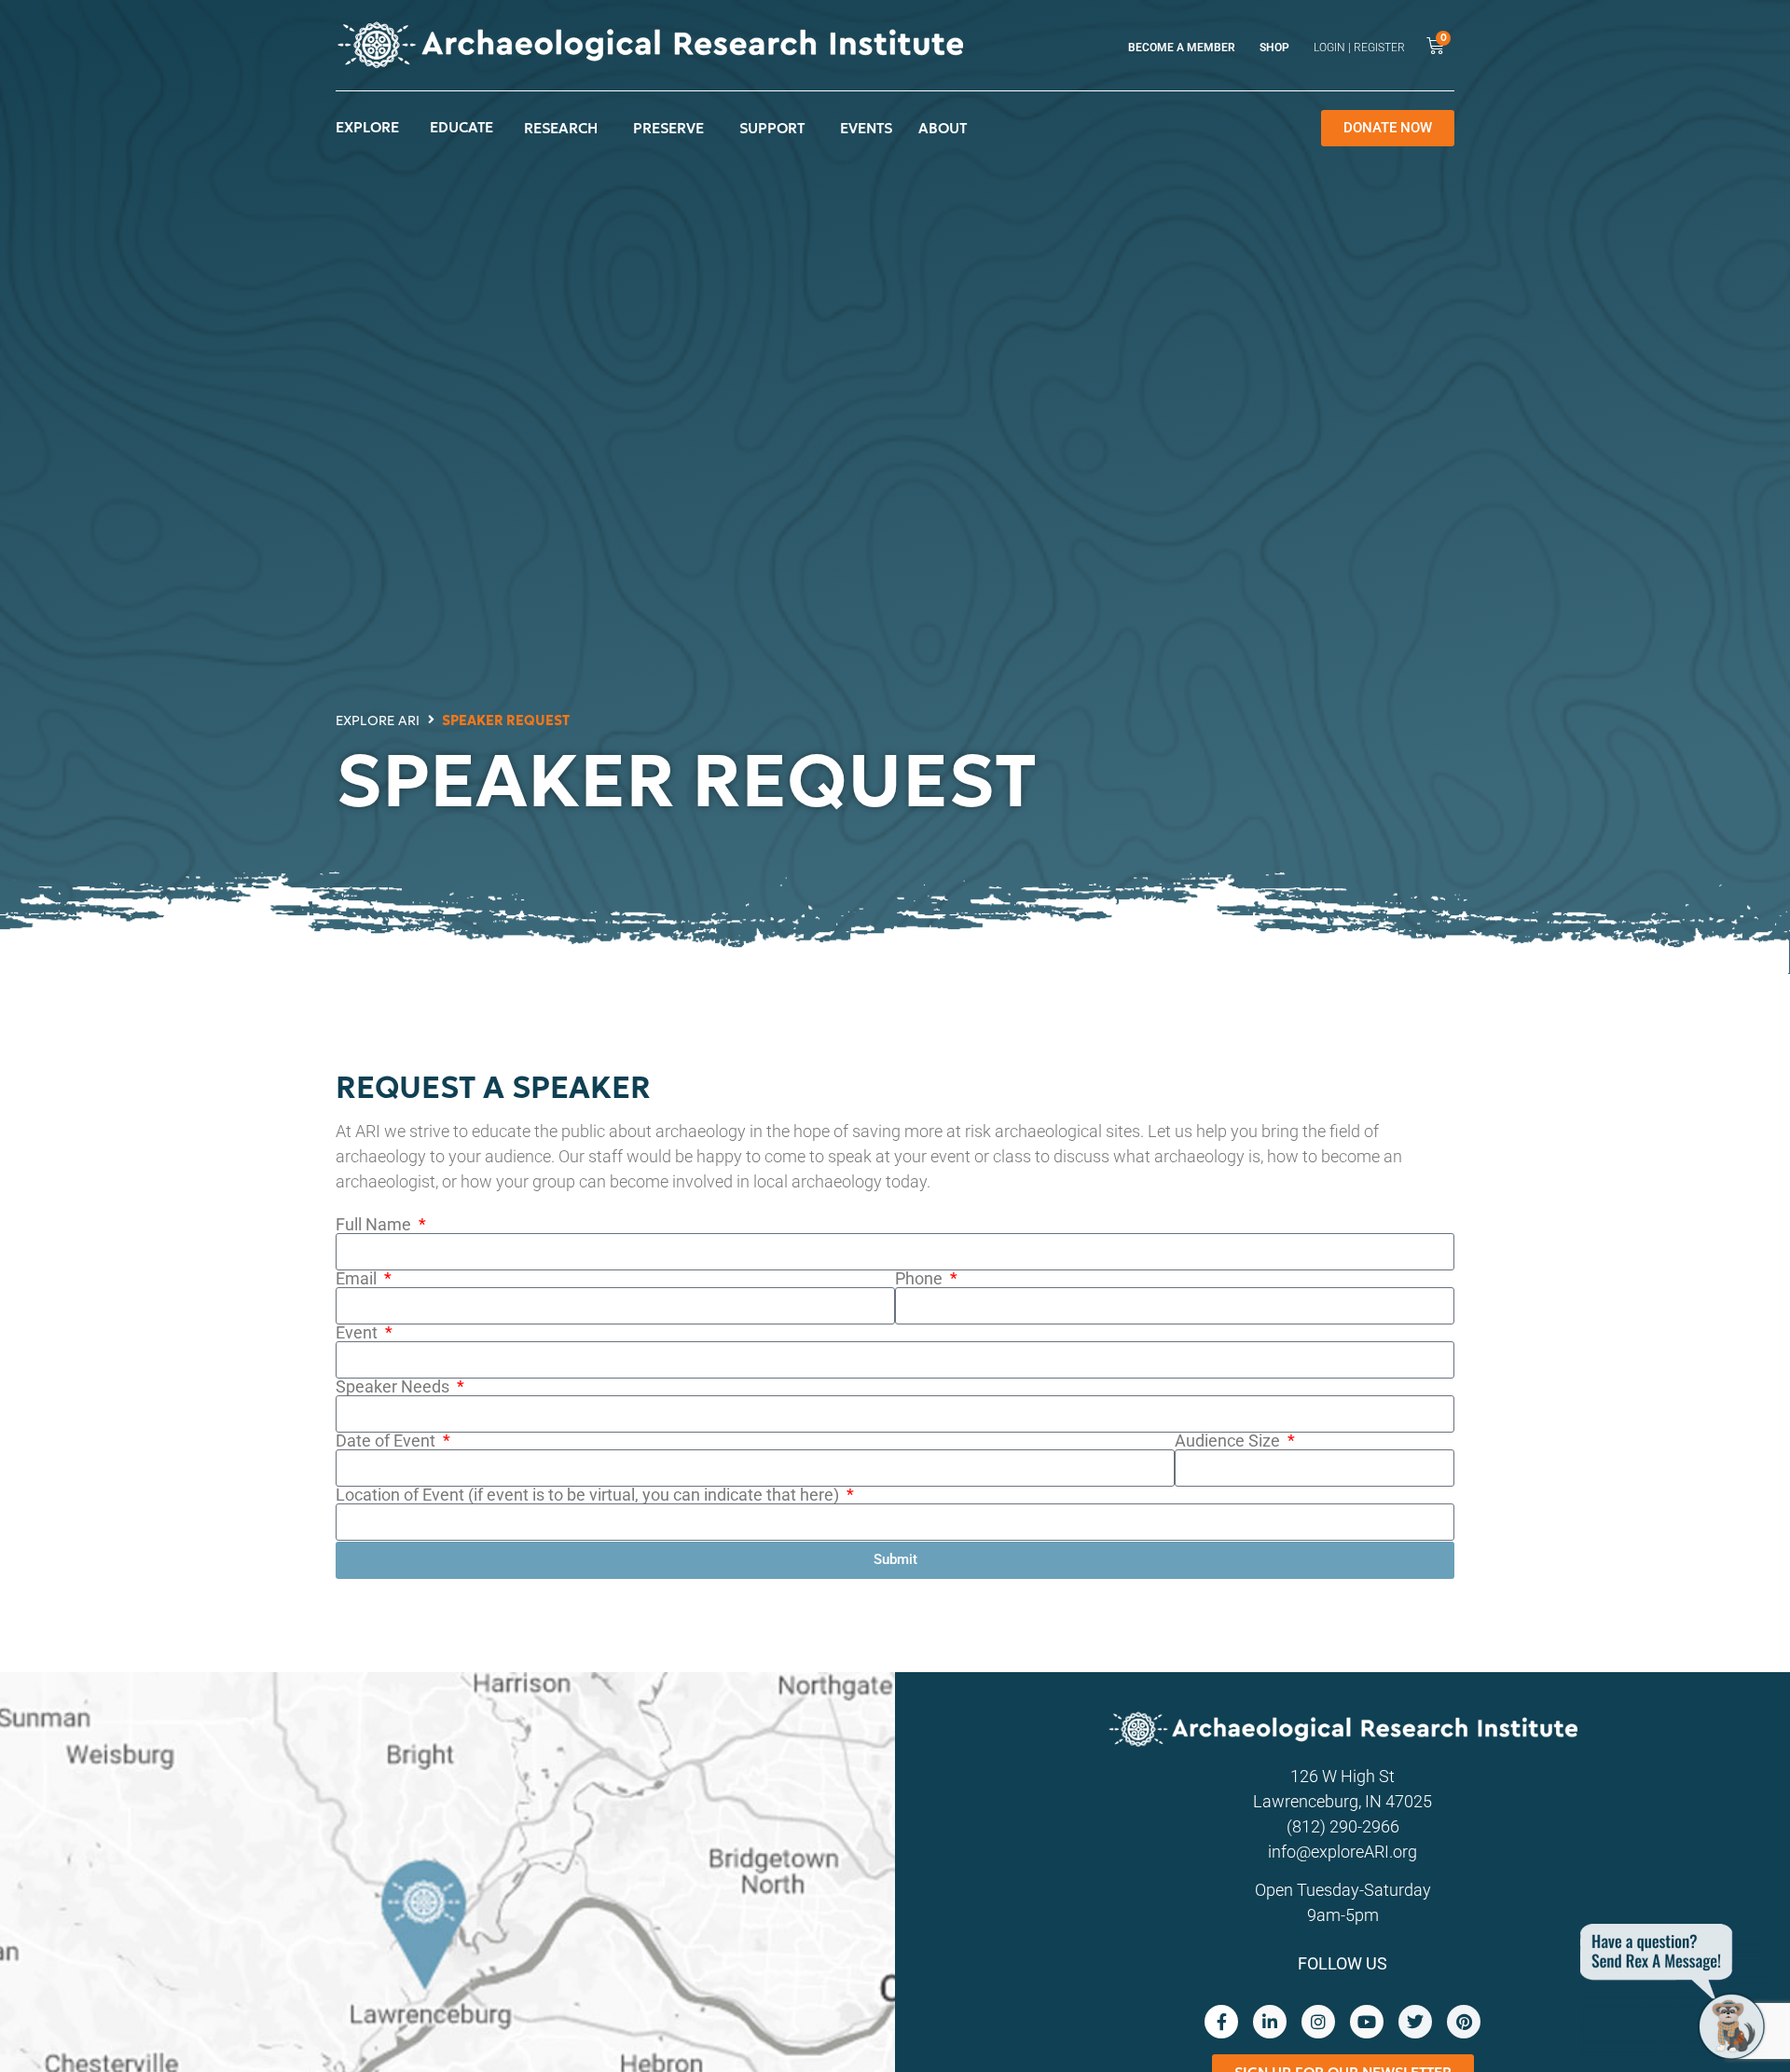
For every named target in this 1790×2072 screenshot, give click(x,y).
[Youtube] (1367, 2022)
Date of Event (387, 1441)
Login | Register (1359, 48)
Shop (1274, 48)
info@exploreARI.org (1342, 1852)
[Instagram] (1318, 2022)
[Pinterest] (1464, 2022)
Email (358, 1279)
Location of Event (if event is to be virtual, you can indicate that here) (589, 1495)
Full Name (375, 1225)
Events (866, 128)
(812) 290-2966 (1343, 1826)
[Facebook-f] (1221, 2022)
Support (772, 128)
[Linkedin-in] (1270, 2022)
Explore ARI (378, 720)
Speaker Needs (394, 1387)
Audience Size (1229, 1441)
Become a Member (1182, 48)
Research (561, 128)
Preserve (668, 128)
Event (358, 1333)
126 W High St (1342, 1776)
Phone (921, 1279)
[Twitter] (1415, 2022)
